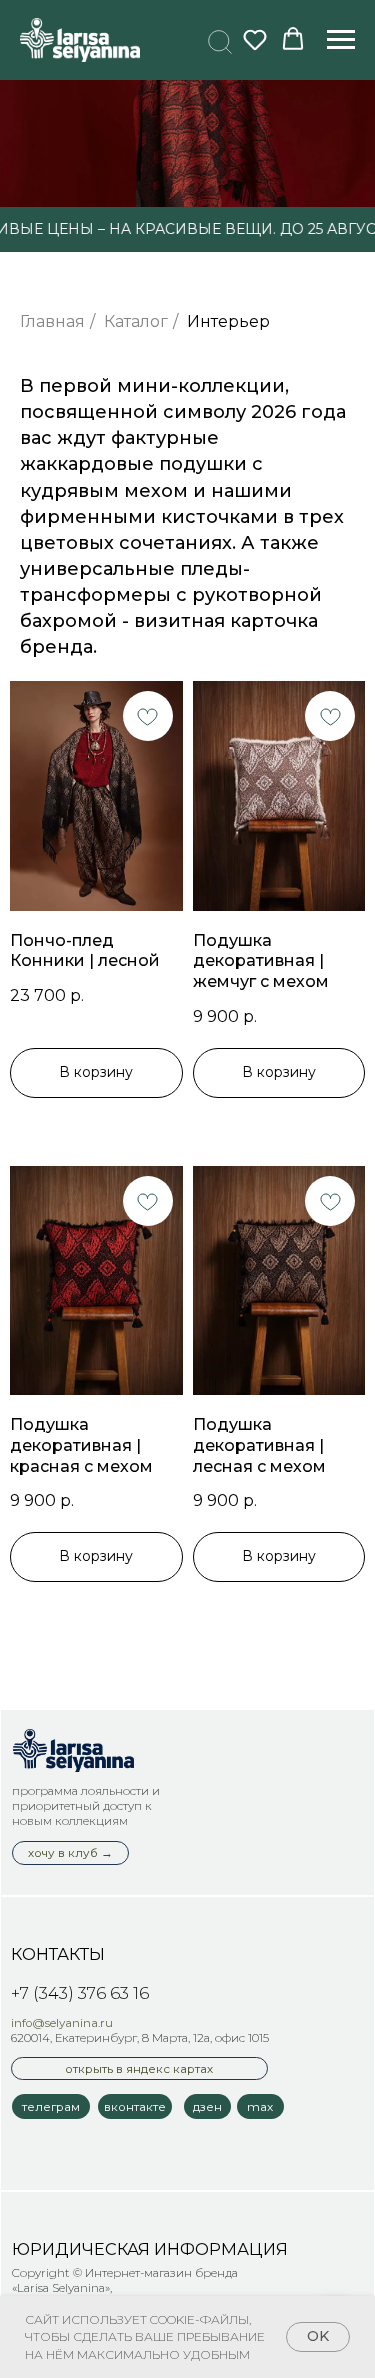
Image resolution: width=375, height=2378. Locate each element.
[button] (217, 39)
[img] (73, 1750)
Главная (52, 321)
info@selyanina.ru (62, 2023)
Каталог (136, 321)
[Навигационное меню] (341, 40)
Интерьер (228, 321)
